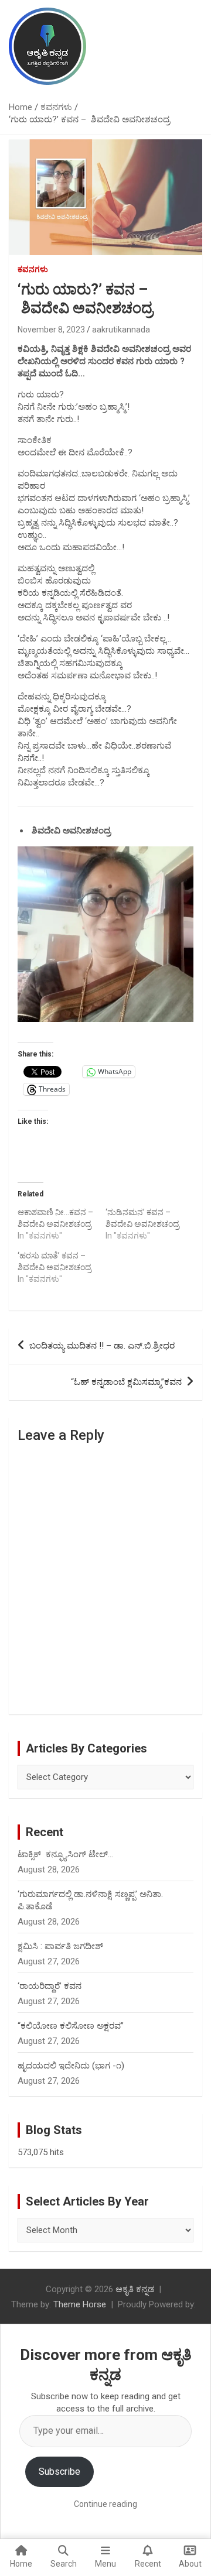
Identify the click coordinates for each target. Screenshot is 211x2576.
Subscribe (59, 2472)
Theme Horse (80, 2304)
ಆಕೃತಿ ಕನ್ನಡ (135, 2289)
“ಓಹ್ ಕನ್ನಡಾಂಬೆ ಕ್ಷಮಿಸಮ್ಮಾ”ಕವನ (126, 1382)
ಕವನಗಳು (33, 269)
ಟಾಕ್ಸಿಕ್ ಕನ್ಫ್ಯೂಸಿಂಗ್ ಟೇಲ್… (65, 1854)
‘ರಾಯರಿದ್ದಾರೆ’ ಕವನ (50, 1986)
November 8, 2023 (51, 330)
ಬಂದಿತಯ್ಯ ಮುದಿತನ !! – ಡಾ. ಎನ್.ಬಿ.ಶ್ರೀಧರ (102, 1346)
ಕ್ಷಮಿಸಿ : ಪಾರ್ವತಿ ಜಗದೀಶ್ (60, 1946)
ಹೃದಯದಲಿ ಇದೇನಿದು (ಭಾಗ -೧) (71, 2066)
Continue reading (105, 2504)
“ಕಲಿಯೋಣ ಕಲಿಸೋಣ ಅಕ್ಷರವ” (71, 2026)
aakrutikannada (121, 330)
